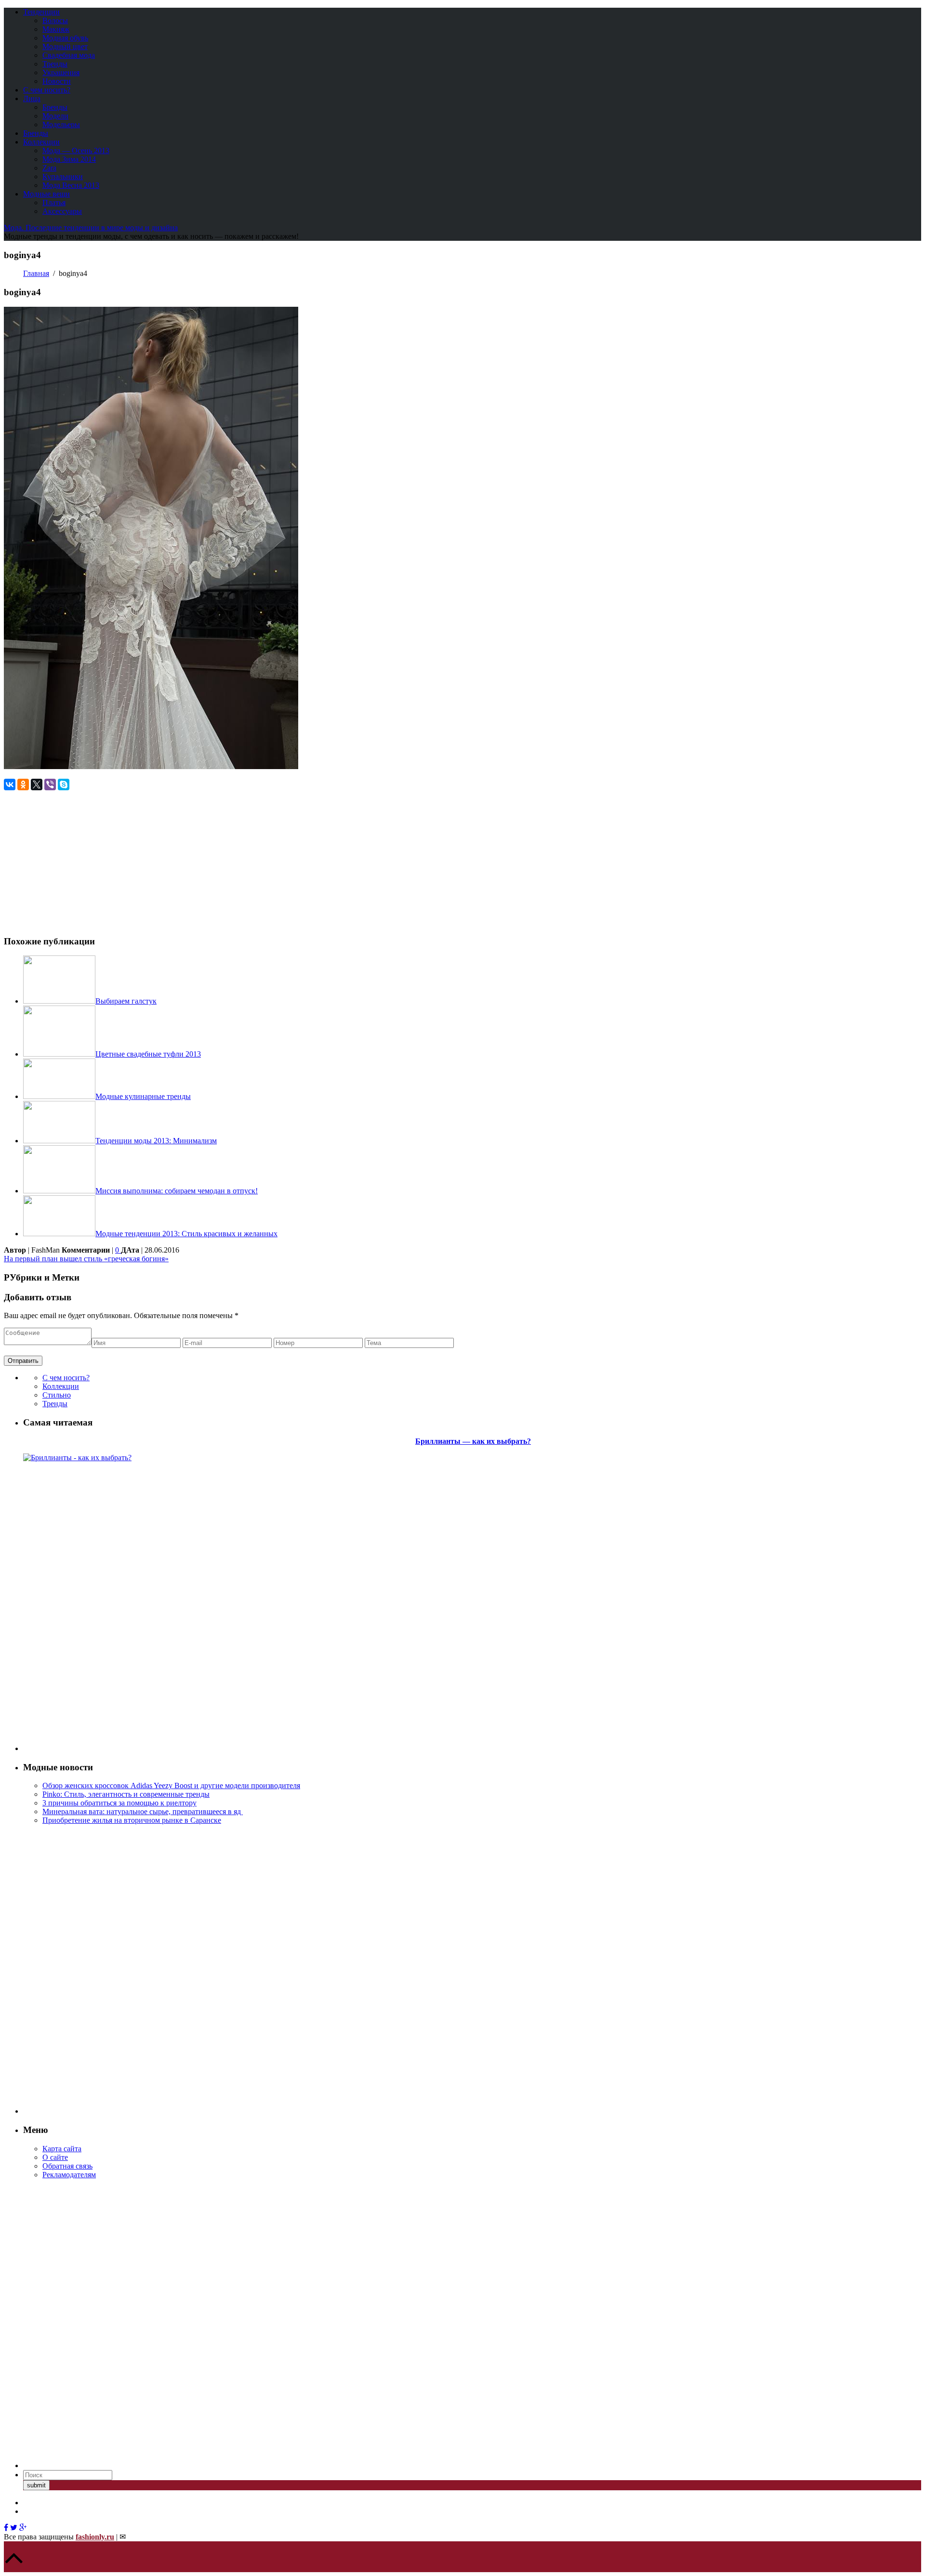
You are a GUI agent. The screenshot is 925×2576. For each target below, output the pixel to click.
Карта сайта (62, 2149)
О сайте (55, 2157)
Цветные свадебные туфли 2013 (148, 1054)
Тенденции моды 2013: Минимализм (156, 1141)
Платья (54, 203)
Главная (36, 273)
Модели (55, 116)
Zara (49, 168)
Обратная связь (67, 2166)
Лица (32, 98)
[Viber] (50, 785)
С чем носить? (47, 90)
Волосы (55, 20)
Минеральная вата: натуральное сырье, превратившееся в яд (143, 1811)
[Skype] (64, 785)
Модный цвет (65, 46)
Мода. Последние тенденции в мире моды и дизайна (91, 228)
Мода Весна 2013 (71, 185)
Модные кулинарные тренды (143, 1096)
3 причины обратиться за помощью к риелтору (119, 1803)
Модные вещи (46, 194)
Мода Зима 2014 (69, 159)
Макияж (56, 29)
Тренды (55, 64)
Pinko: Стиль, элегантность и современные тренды (126, 1794)
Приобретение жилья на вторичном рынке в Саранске (132, 1820)
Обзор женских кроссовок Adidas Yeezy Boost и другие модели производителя (171, 1785)
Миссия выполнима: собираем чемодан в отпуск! (177, 1191)
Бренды (55, 107)
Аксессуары (62, 211)
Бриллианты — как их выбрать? (473, 1441)
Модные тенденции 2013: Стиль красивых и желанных (186, 1234)
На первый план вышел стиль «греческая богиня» (86, 1259)
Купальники (63, 177)
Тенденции (41, 12)
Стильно (57, 1395)
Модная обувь (65, 38)
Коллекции (41, 142)
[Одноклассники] (23, 785)
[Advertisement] (85, 858)
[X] (37, 785)
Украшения (61, 72)
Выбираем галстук (126, 1001)
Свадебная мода (69, 55)
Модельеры (61, 124)
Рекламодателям (69, 2175)
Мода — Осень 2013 (76, 150)
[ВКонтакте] (10, 785)
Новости (57, 81)
